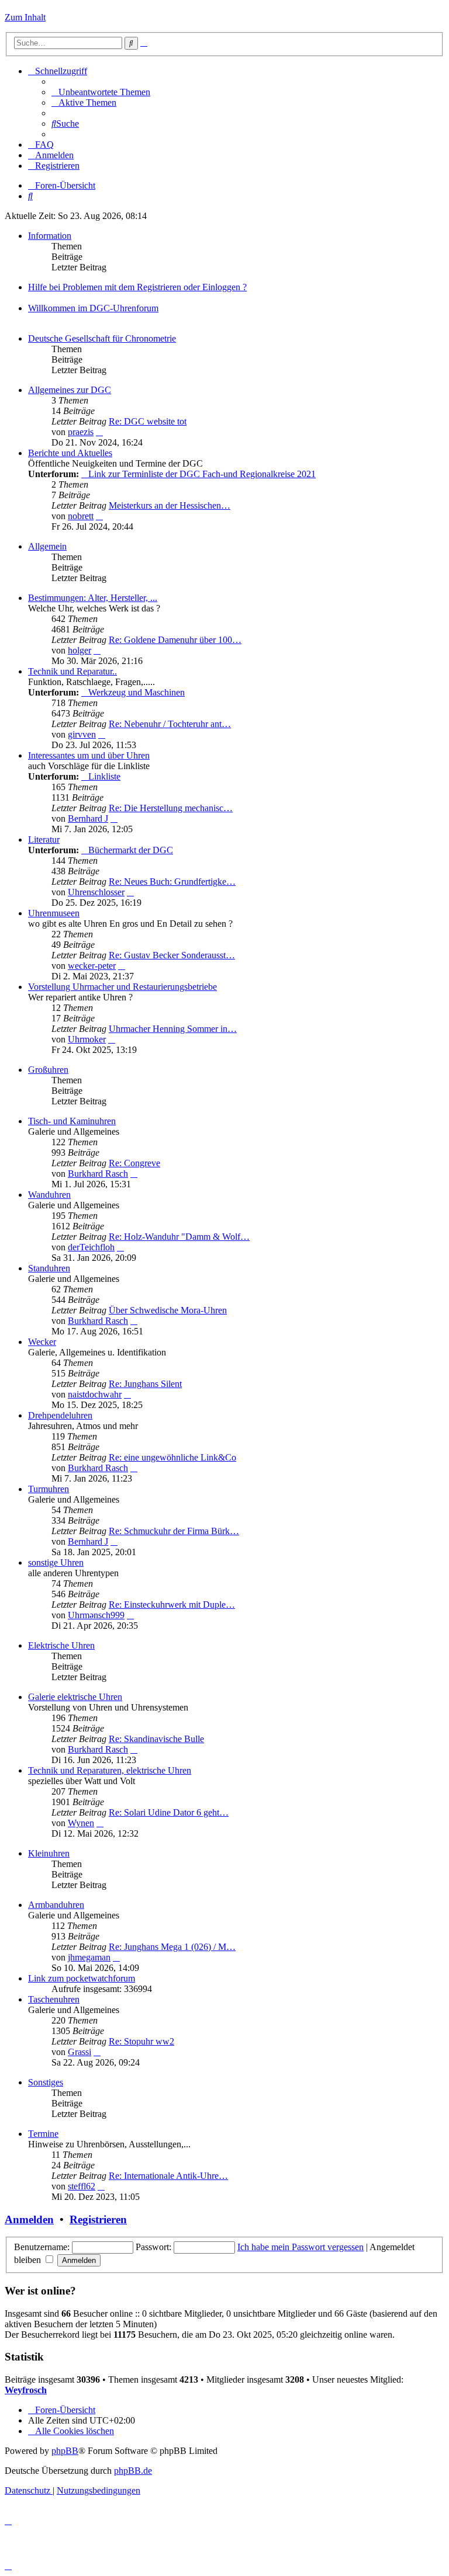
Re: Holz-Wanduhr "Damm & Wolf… (179, 1237)
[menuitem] (101, 92)
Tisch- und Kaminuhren (72, 1121)
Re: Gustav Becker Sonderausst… (172, 955)
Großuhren (48, 1070)
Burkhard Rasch (98, 1174)
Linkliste (104, 776)
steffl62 (82, 2186)
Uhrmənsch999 (96, 1615)
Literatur (44, 839)
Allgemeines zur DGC (70, 390)
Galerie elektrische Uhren (75, 1697)
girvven (82, 734)
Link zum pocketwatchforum (82, 1978)
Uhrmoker (87, 1039)
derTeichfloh (91, 1247)
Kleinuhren (49, 1853)
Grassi (80, 2052)
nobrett (81, 516)
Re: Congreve (134, 1163)
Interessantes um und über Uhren (89, 755)
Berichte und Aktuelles (70, 453)
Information (50, 236)
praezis (81, 432)
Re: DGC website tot (148, 421)
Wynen (81, 1823)
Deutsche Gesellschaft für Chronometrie (102, 338)
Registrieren (98, 2219)
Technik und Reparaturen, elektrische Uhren (110, 1770)
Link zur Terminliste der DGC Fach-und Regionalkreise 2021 (202, 474)
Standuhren (49, 1268)
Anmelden (29, 2219)
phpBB (65, 2451)
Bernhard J (88, 818)
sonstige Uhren (56, 1562)
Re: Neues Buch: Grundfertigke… (172, 882)
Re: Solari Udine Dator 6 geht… (169, 1812)
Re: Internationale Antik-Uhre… (168, 2176)
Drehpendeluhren (60, 1415)
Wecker (42, 1342)
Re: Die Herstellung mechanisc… (171, 808)
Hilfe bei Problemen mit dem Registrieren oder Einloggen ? (137, 287)
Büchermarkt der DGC (131, 850)
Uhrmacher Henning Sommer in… (173, 1029)
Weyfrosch (26, 2390)
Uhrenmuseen (54, 913)
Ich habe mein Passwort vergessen (301, 2247)
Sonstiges (46, 2082)
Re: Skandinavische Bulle (156, 1739)
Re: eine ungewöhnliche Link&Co (172, 1457)
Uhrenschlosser (96, 892)
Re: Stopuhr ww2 (141, 2041)
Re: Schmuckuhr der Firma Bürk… (174, 1531)
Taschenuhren (54, 1999)
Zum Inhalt (25, 17)
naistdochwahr (95, 1394)
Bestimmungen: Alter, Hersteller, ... (93, 598)
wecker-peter (92, 966)
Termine (43, 2134)
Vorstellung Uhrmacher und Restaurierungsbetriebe (122, 987)
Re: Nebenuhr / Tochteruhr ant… (170, 724)
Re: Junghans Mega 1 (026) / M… (172, 1947)
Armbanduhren (56, 1905)
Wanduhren (49, 1195)
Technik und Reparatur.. (72, 671)
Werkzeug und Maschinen (137, 692)
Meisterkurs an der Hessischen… (170, 505)
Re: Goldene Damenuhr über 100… (175, 640)
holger (80, 650)
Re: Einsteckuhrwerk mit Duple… (172, 1605)
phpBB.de (133, 2471)
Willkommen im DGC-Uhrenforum (93, 308)
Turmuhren (49, 1489)
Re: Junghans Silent (145, 1384)
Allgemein (47, 546)
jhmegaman (89, 1957)
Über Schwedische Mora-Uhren (168, 1310)
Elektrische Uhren (61, 1645)
